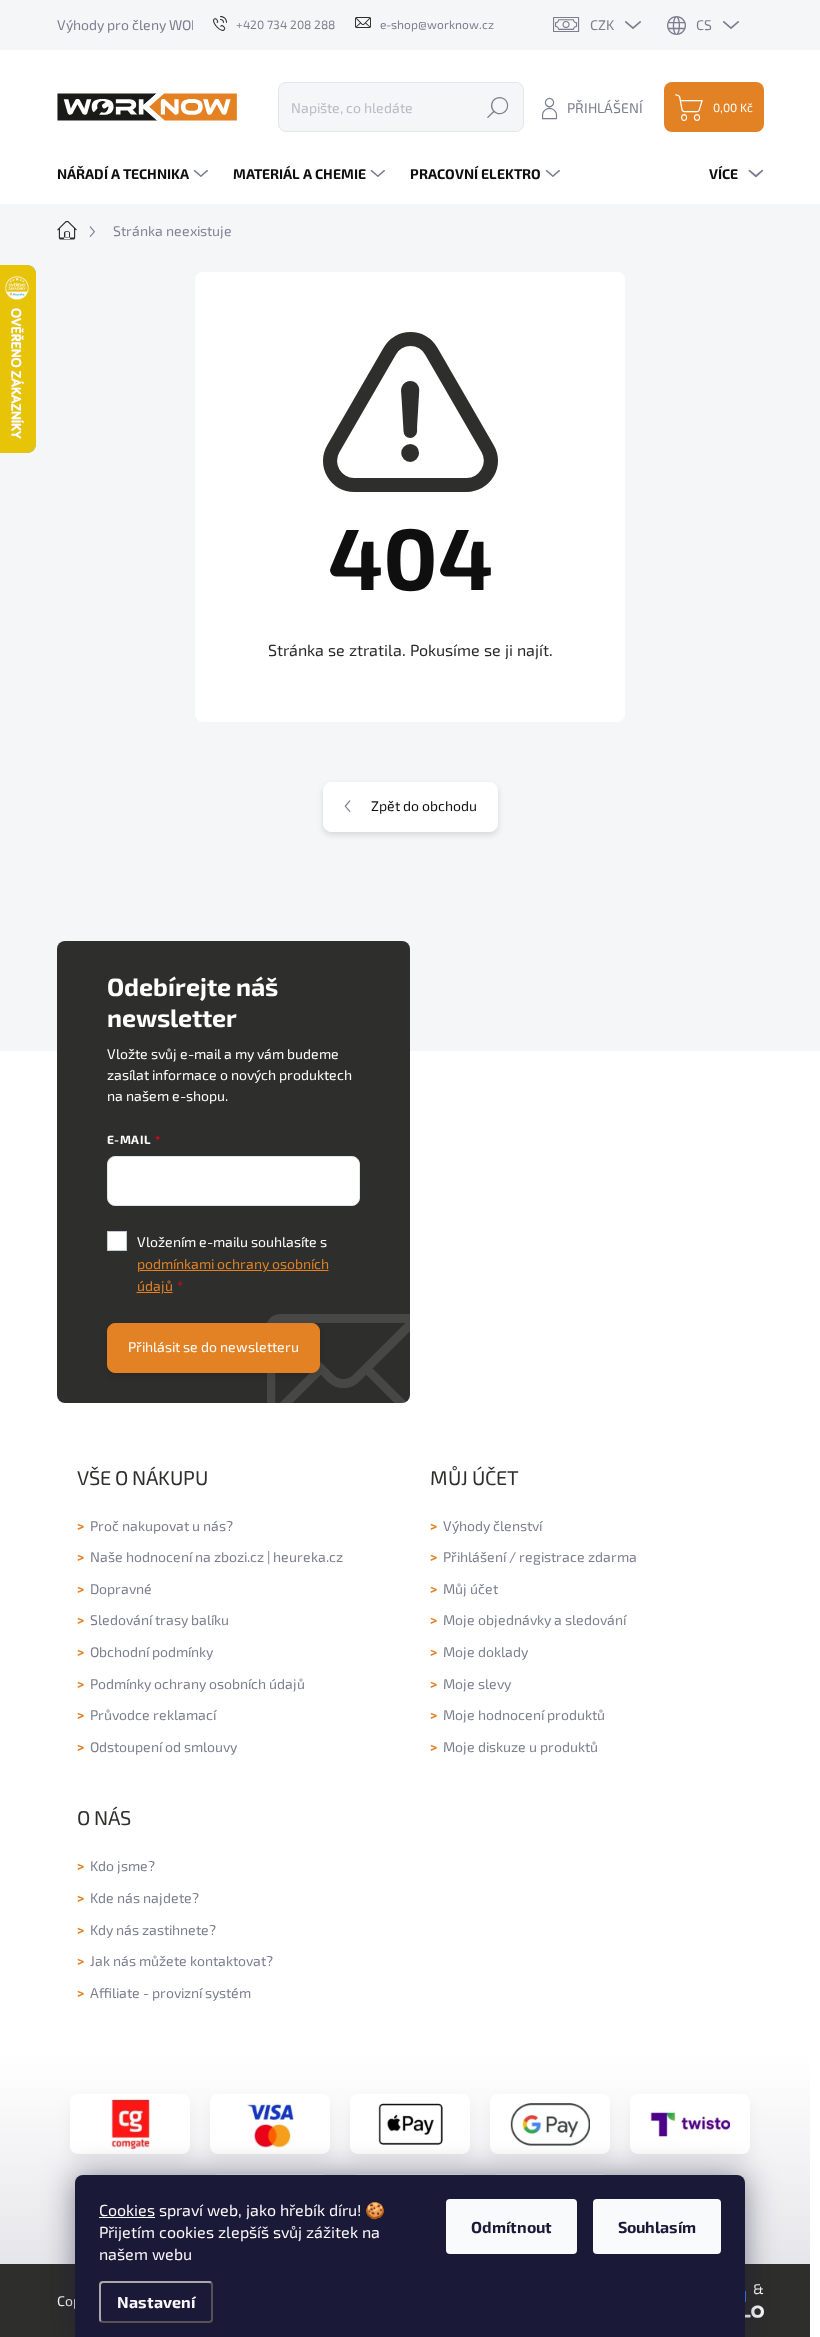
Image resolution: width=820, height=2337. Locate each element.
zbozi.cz (239, 1556)
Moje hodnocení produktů (524, 1714)
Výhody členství (492, 1525)
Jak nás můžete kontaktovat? (181, 1960)
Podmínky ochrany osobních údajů (197, 1683)
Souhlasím (657, 2226)
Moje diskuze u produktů (520, 1746)
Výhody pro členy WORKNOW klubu (167, 24)
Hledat (498, 106)
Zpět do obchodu (424, 805)
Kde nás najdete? (144, 1897)
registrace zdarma (578, 1556)
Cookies (127, 2209)
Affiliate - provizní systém (170, 1992)
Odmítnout (511, 2226)
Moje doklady (485, 1651)
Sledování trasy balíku (159, 1619)
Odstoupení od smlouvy (163, 1746)
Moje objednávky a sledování (534, 1619)
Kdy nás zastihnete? (153, 1929)
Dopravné (121, 1588)
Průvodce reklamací (153, 1714)
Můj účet (470, 1588)
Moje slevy (477, 1683)
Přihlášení (474, 1556)
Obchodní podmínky (151, 1651)
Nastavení (156, 2301)
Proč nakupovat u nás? (161, 1525)
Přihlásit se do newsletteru (213, 1346)
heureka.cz (308, 1556)
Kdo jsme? (122, 1865)
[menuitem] (135, 174)
